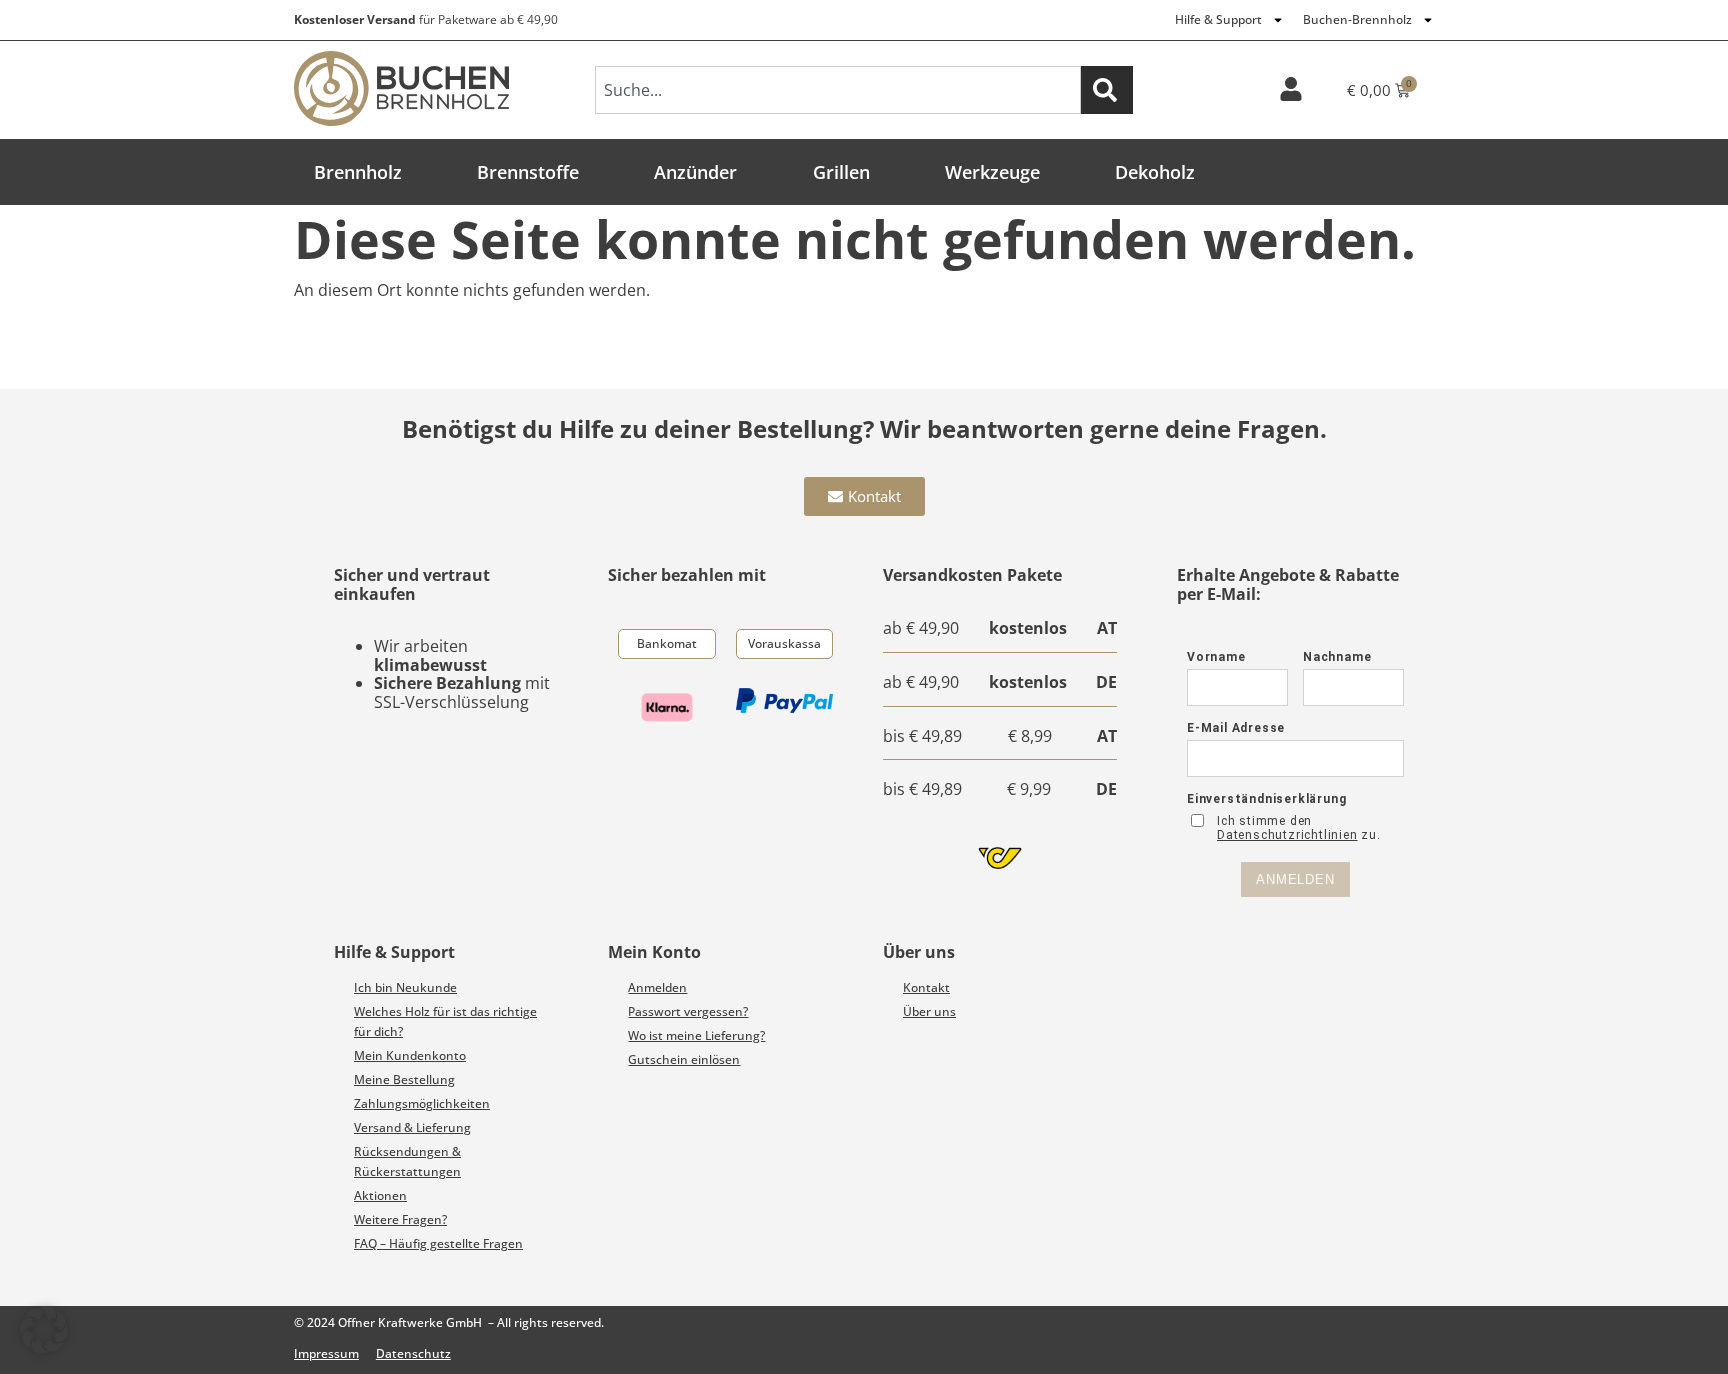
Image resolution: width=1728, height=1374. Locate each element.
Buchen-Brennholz (1357, 19)
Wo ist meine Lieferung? (696, 1035)
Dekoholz (1155, 172)
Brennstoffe (528, 172)
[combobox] (838, 90)
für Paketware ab (426, 19)
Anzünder (695, 172)
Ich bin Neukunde (405, 987)
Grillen (841, 172)
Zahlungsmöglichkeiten (422, 1103)
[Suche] (1107, 90)
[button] (44, 1330)
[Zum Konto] (1291, 89)
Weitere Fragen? (400, 1219)
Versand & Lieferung (412, 1127)
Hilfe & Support (1218, 19)
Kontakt (926, 987)
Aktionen (380, 1195)
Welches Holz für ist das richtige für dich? (445, 1021)
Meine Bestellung (404, 1079)
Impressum (326, 1353)
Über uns (929, 1011)
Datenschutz (413, 1353)
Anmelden (657, 987)
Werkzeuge (992, 172)
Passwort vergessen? (688, 1011)
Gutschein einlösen (684, 1059)
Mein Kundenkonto (410, 1055)
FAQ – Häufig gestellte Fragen (438, 1243)
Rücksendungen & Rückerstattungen (407, 1161)
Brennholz (358, 172)
